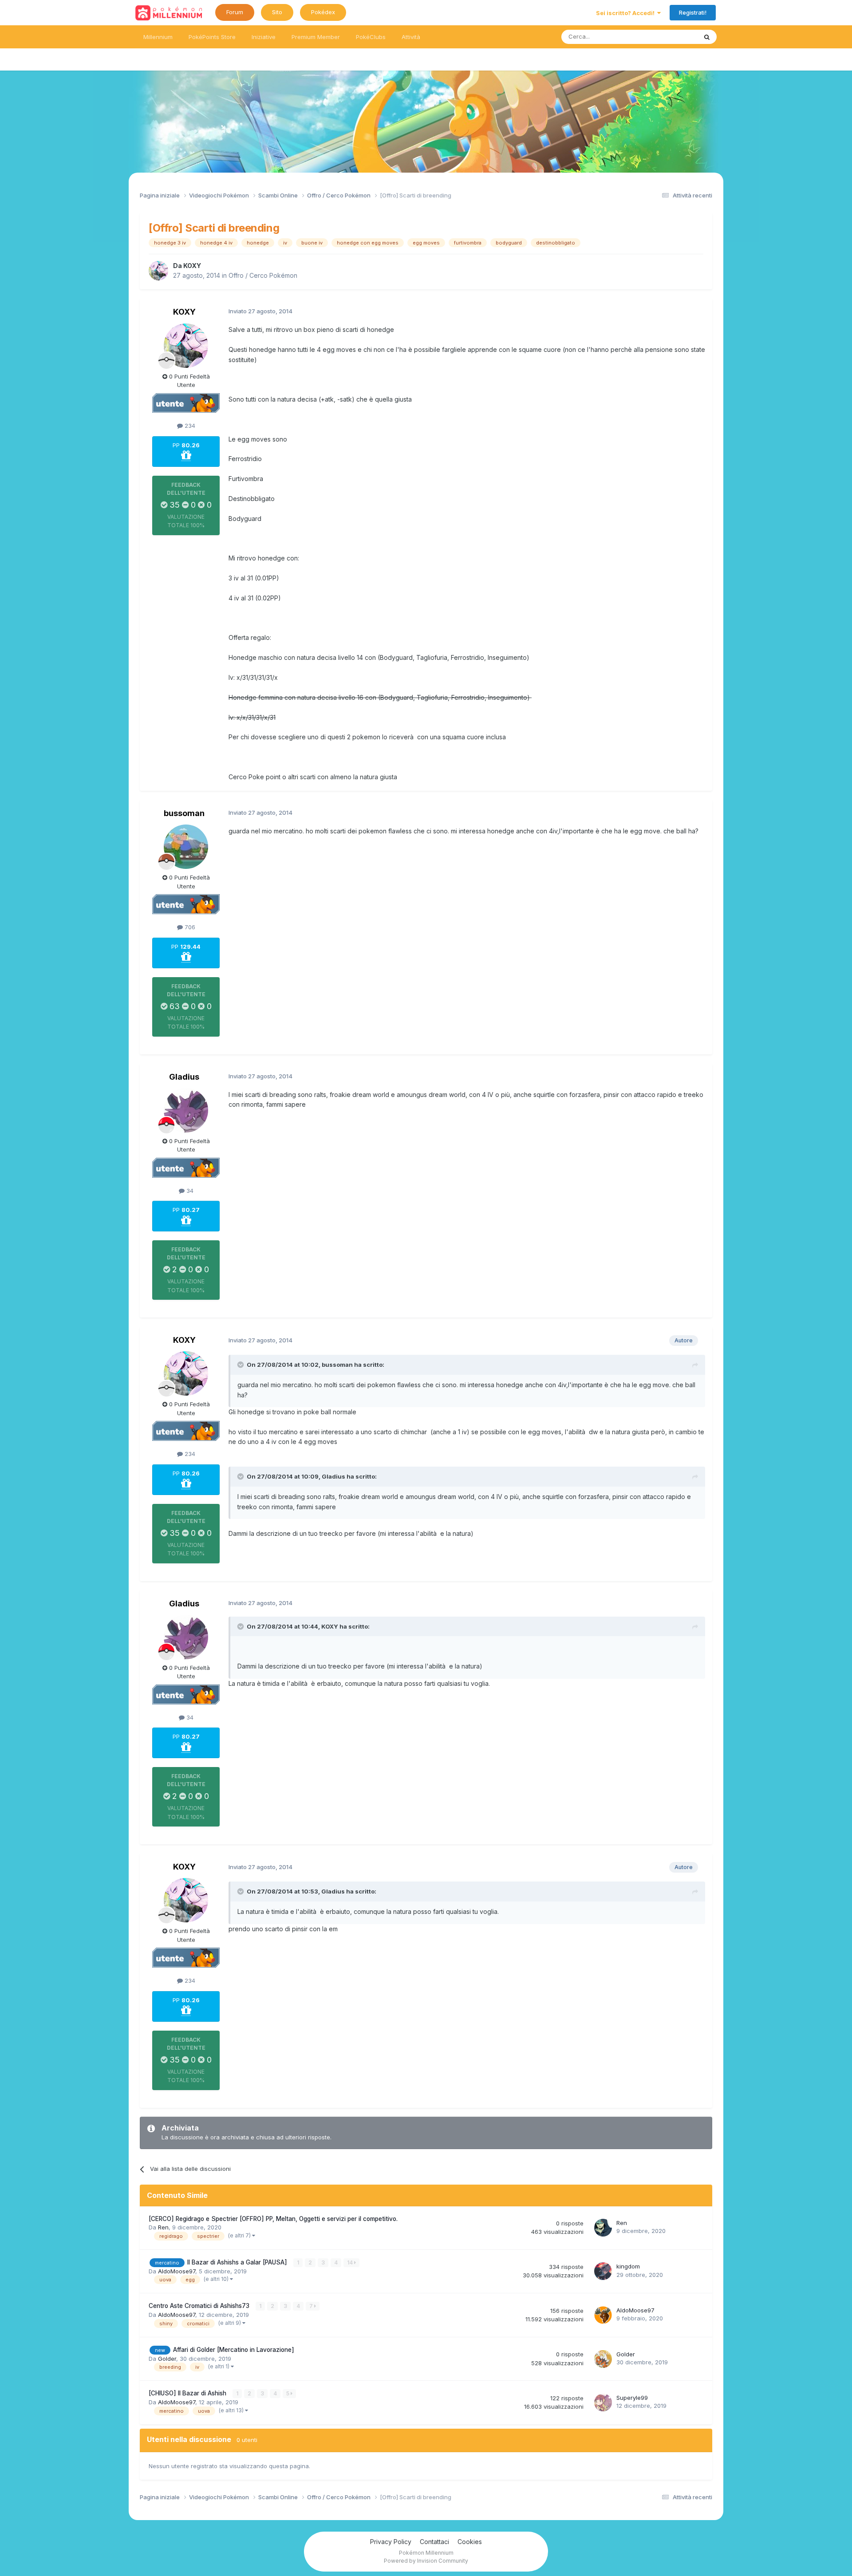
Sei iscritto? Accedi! (627, 13)
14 (351, 2262)
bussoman (184, 813)
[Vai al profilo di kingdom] (603, 2271)
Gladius (184, 1077)
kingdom (628, 2266)
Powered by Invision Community (426, 2561)
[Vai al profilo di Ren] (603, 2228)
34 (189, 1191)
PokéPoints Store (212, 37)
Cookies (470, 2542)
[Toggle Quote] (241, 1365)
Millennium (158, 37)
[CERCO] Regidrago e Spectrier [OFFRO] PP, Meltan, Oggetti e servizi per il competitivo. (273, 2219)
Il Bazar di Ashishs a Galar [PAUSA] (238, 2262)
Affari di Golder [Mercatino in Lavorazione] (234, 2350)
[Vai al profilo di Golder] (603, 2359)
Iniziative (264, 37)
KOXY (192, 266)
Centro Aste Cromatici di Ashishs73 (200, 2306)
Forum (235, 12)
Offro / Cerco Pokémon (263, 275)
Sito (277, 12)
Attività (411, 37)
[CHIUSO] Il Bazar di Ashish (188, 2393)
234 (189, 426)
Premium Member (316, 37)
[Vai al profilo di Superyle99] (603, 2402)
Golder (167, 2359)
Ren (163, 2227)
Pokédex (323, 12)
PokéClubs (371, 37)
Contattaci (434, 2542)
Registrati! (693, 12)
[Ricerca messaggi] (707, 37)
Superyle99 (632, 2398)
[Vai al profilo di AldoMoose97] (603, 2315)
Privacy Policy (391, 2542)
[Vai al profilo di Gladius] (186, 1110)
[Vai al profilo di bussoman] (186, 847)
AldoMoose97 (177, 2271)
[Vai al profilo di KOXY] (158, 271)
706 (189, 927)
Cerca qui (673, 37)
